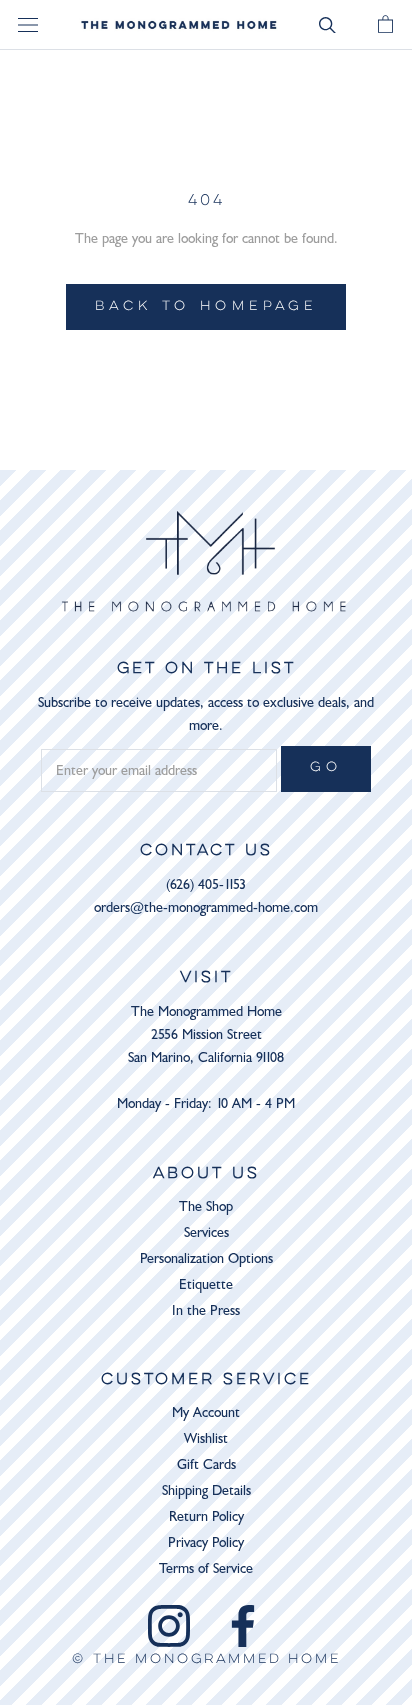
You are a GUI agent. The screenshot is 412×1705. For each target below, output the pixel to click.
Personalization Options (206, 1258)
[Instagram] (169, 1626)
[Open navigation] (28, 25)
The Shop (206, 1206)
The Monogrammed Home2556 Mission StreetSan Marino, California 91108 (206, 1034)
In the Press (206, 1310)
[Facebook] (243, 1626)
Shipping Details (206, 1490)
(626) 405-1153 (206, 884)
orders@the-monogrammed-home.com (206, 907)
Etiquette (206, 1284)
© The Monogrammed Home (206, 1660)
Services (206, 1232)
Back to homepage (206, 307)
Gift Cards (206, 1464)
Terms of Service (206, 1568)
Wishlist (206, 1438)
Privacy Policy (206, 1542)
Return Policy (206, 1516)
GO (326, 768)
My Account (206, 1412)
